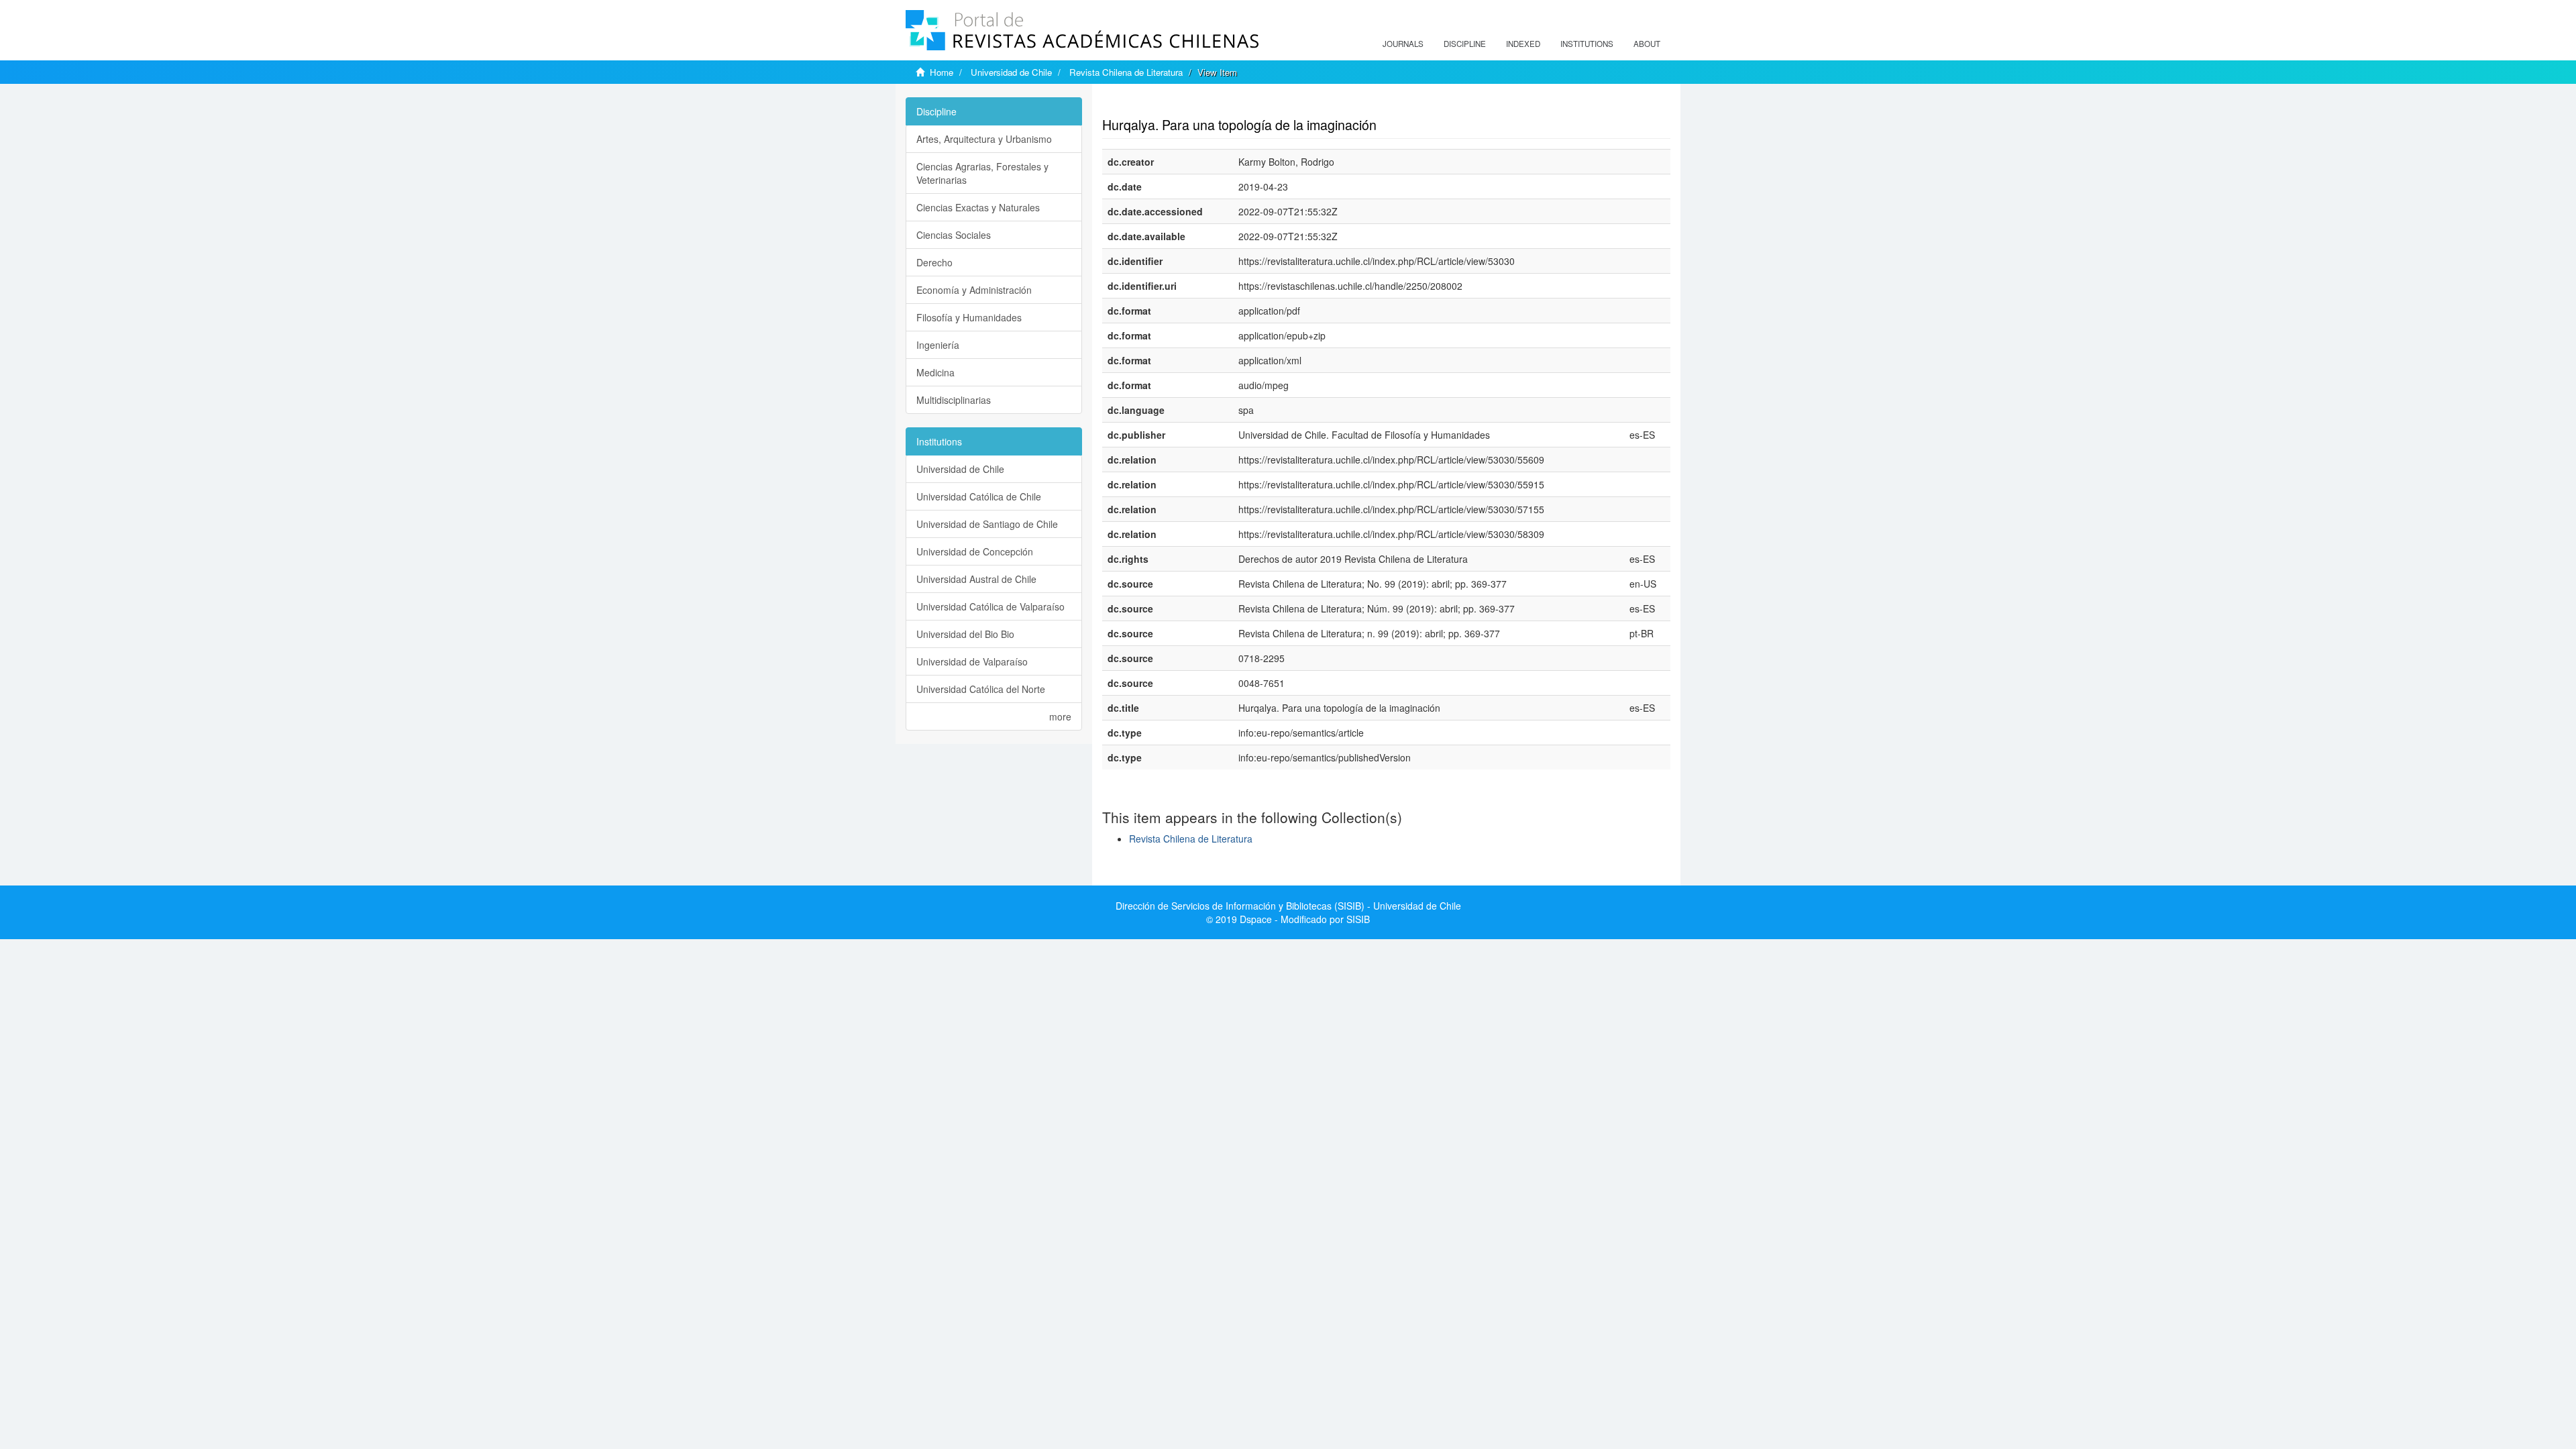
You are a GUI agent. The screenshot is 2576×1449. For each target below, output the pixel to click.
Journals (1403, 44)
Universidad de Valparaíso (972, 661)
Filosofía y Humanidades (969, 317)
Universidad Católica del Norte (981, 689)
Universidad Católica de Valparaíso (990, 606)
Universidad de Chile (1011, 72)
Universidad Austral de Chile (976, 579)
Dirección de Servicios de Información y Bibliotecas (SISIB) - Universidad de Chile (1288, 906)
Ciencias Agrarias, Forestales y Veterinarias (982, 173)
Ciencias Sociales (954, 235)
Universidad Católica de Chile (979, 496)
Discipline (1465, 44)
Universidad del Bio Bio (965, 634)
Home (942, 72)
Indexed (1523, 44)
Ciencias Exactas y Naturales (978, 207)
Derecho (934, 262)
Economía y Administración (974, 290)
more (1060, 716)
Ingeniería (938, 345)
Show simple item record (1155, 104)
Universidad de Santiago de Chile (987, 524)
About (1647, 44)
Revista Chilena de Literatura (1126, 72)
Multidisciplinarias (954, 400)
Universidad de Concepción (975, 551)
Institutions (1587, 44)
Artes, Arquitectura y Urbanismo (984, 139)
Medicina (935, 372)
